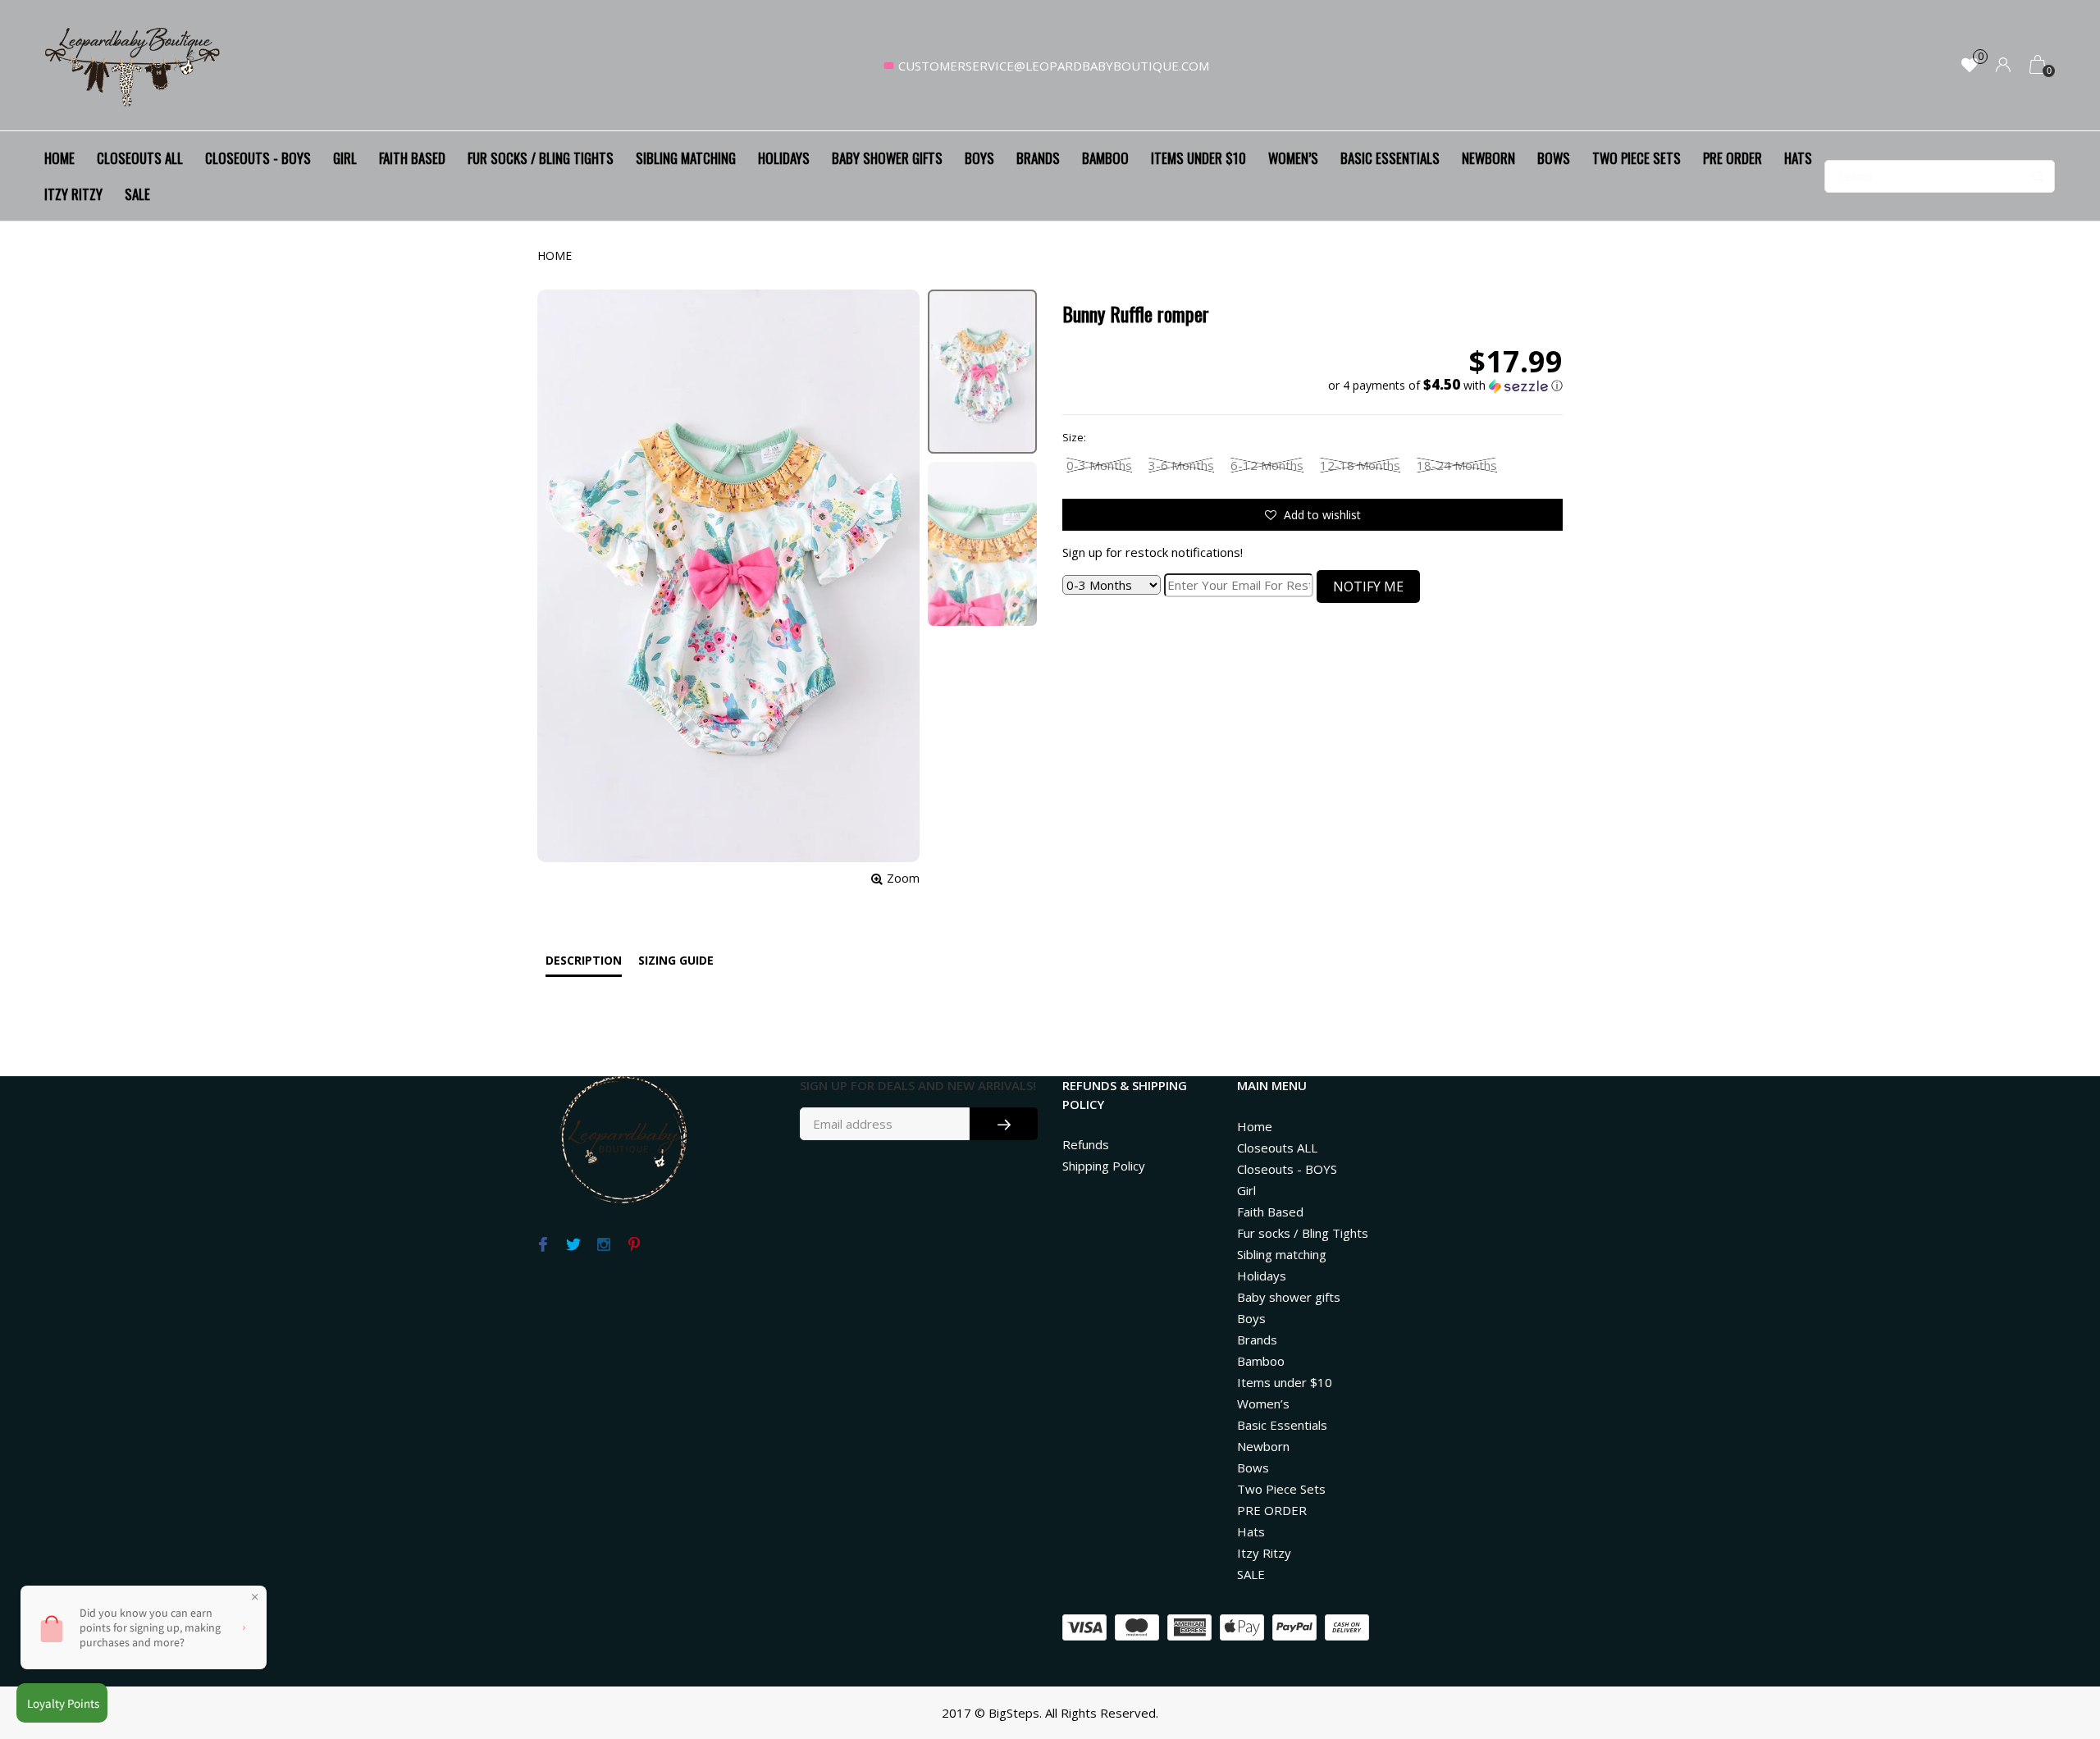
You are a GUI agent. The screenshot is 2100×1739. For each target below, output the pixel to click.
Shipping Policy (1104, 1166)
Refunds (1086, 1144)
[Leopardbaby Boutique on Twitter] (573, 1245)
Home (59, 158)
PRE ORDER (1732, 158)
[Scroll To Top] (2055, 1632)
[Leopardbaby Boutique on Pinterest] (634, 1245)
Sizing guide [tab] (676, 960)
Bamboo (1105, 158)
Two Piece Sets (1637, 158)
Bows (1554, 158)
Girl (345, 158)
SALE (137, 194)
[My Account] (2003, 66)
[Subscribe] (1004, 1124)
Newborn (1488, 158)
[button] (1445, 386)
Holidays (784, 158)
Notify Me (1368, 587)
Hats (1798, 158)
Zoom (903, 878)
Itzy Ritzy (73, 194)
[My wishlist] (1970, 66)
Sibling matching (686, 158)
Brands (1038, 158)
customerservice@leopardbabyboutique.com (1054, 66)
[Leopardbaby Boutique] (134, 66)
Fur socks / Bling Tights (541, 158)
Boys (979, 158)
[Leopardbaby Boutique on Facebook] (543, 1245)
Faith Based (412, 158)
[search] (1940, 176)
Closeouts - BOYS (258, 158)
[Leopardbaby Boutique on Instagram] (603, 1245)
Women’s (1293, 158)
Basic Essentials (1390, 158)
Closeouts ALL (140, 158)
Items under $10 (1198, 158)
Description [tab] (584, 960)
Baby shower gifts (887, 158)
